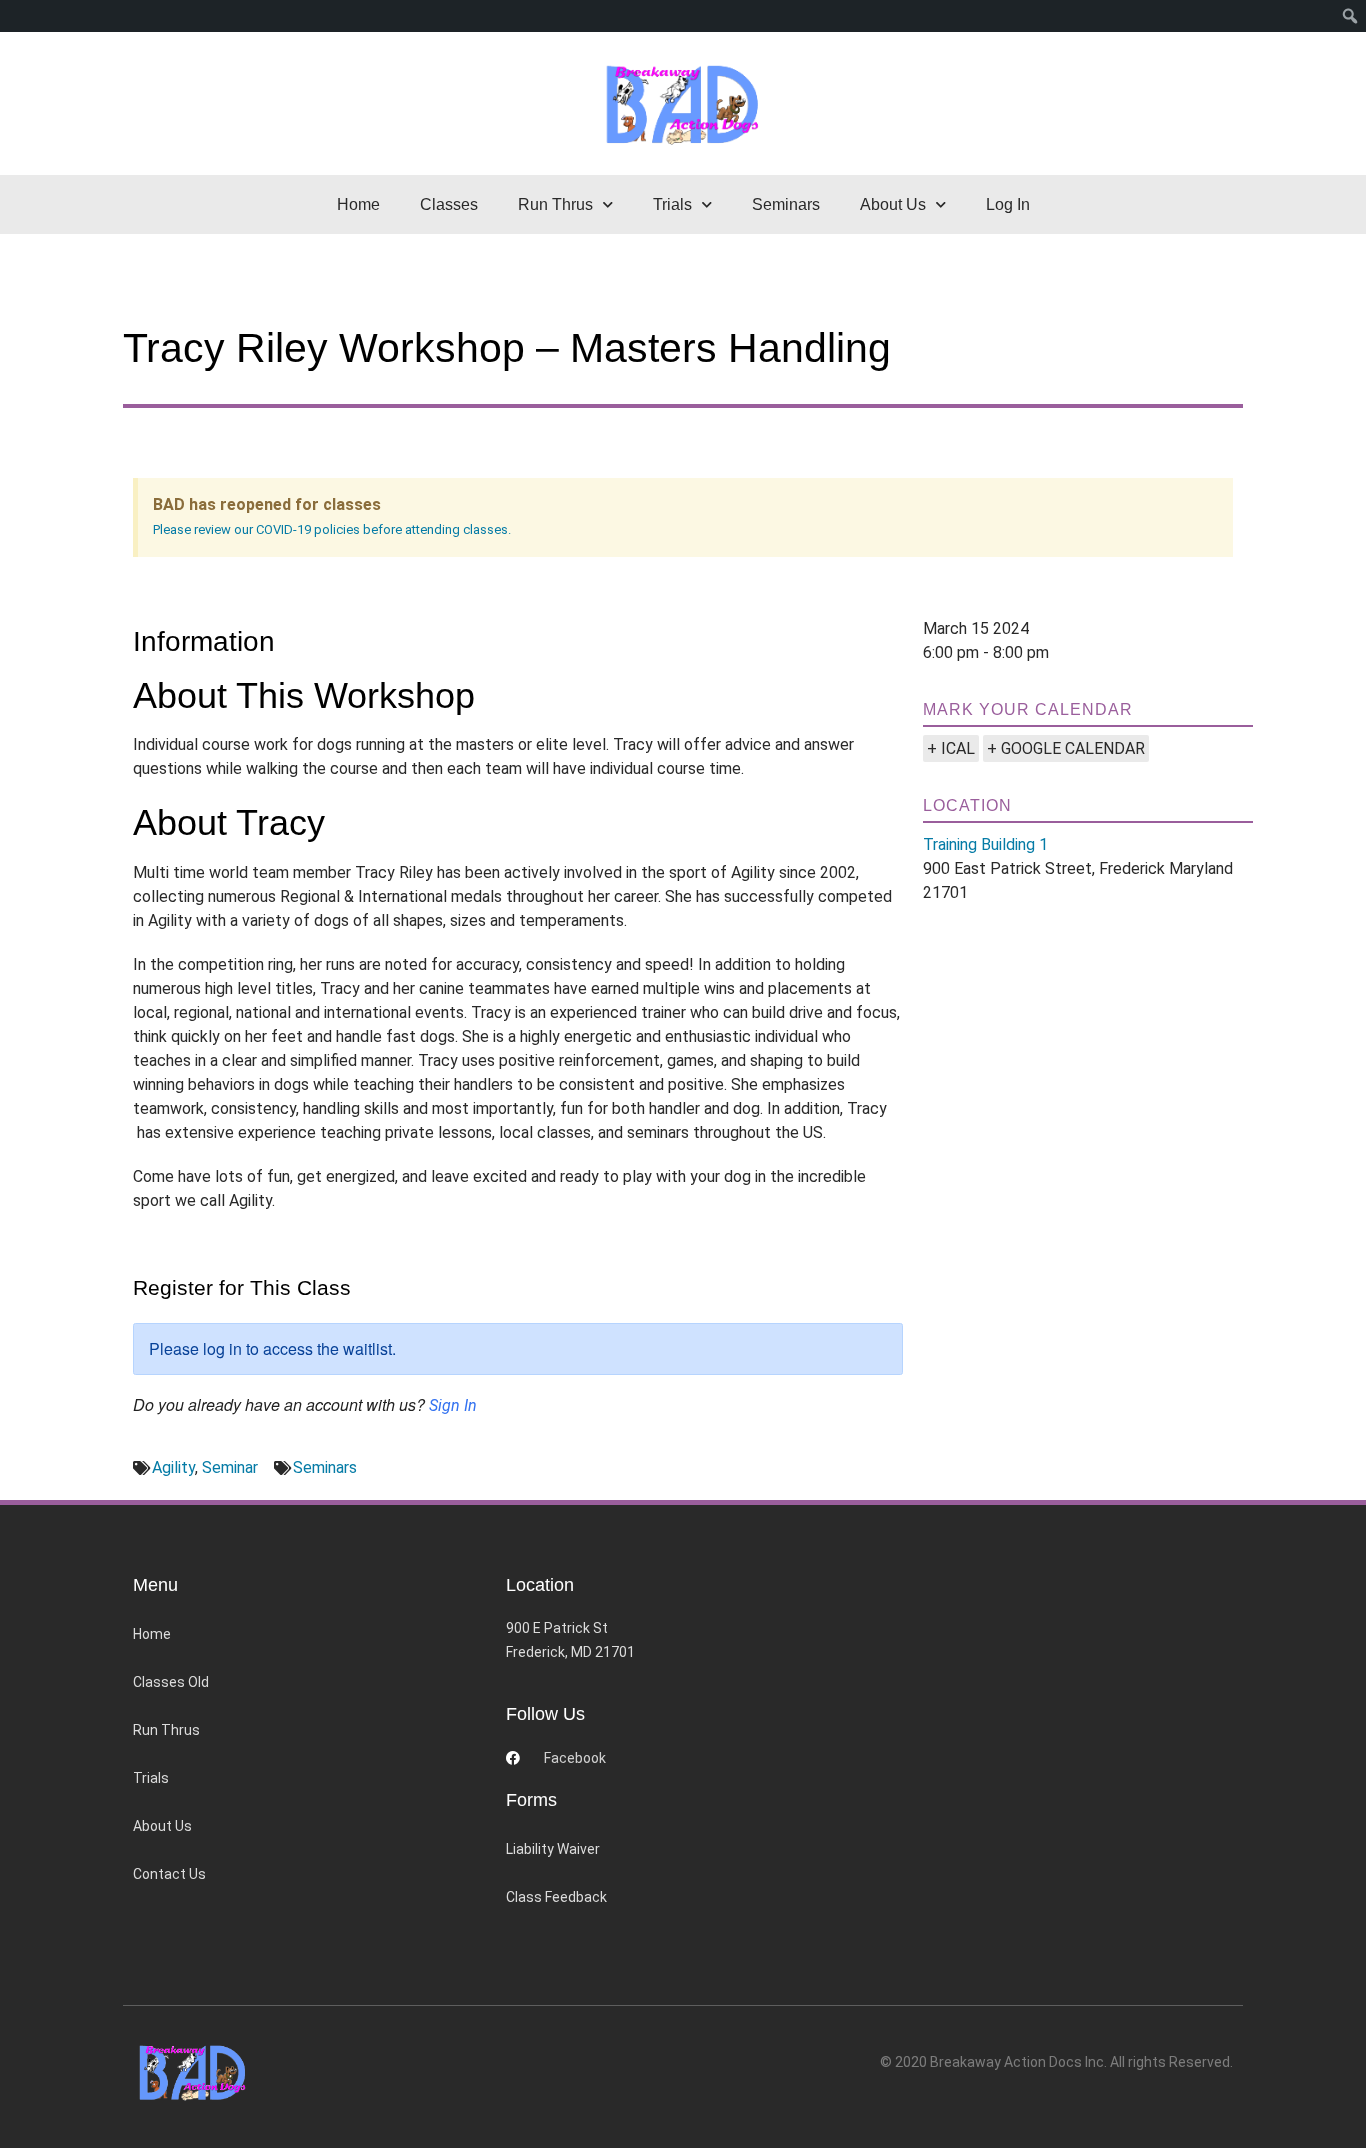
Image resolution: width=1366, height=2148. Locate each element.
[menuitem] (1350, 16)
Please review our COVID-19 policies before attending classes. (332, 529)
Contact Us (169, 1874)
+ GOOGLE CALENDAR (1066, 748)
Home (358, 204)
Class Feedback (556, 1897)
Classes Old (171, 1682)
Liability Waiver (553, 1849)
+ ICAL (951, 748)
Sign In (453, 1405)
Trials (151, 1778)
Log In (1008, 204)
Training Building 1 (985, 844)
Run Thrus (166, 1730)
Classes (449, 204)
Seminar (230, 1467)
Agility (173, 1467)
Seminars (786, 204)
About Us (162, 1826)
